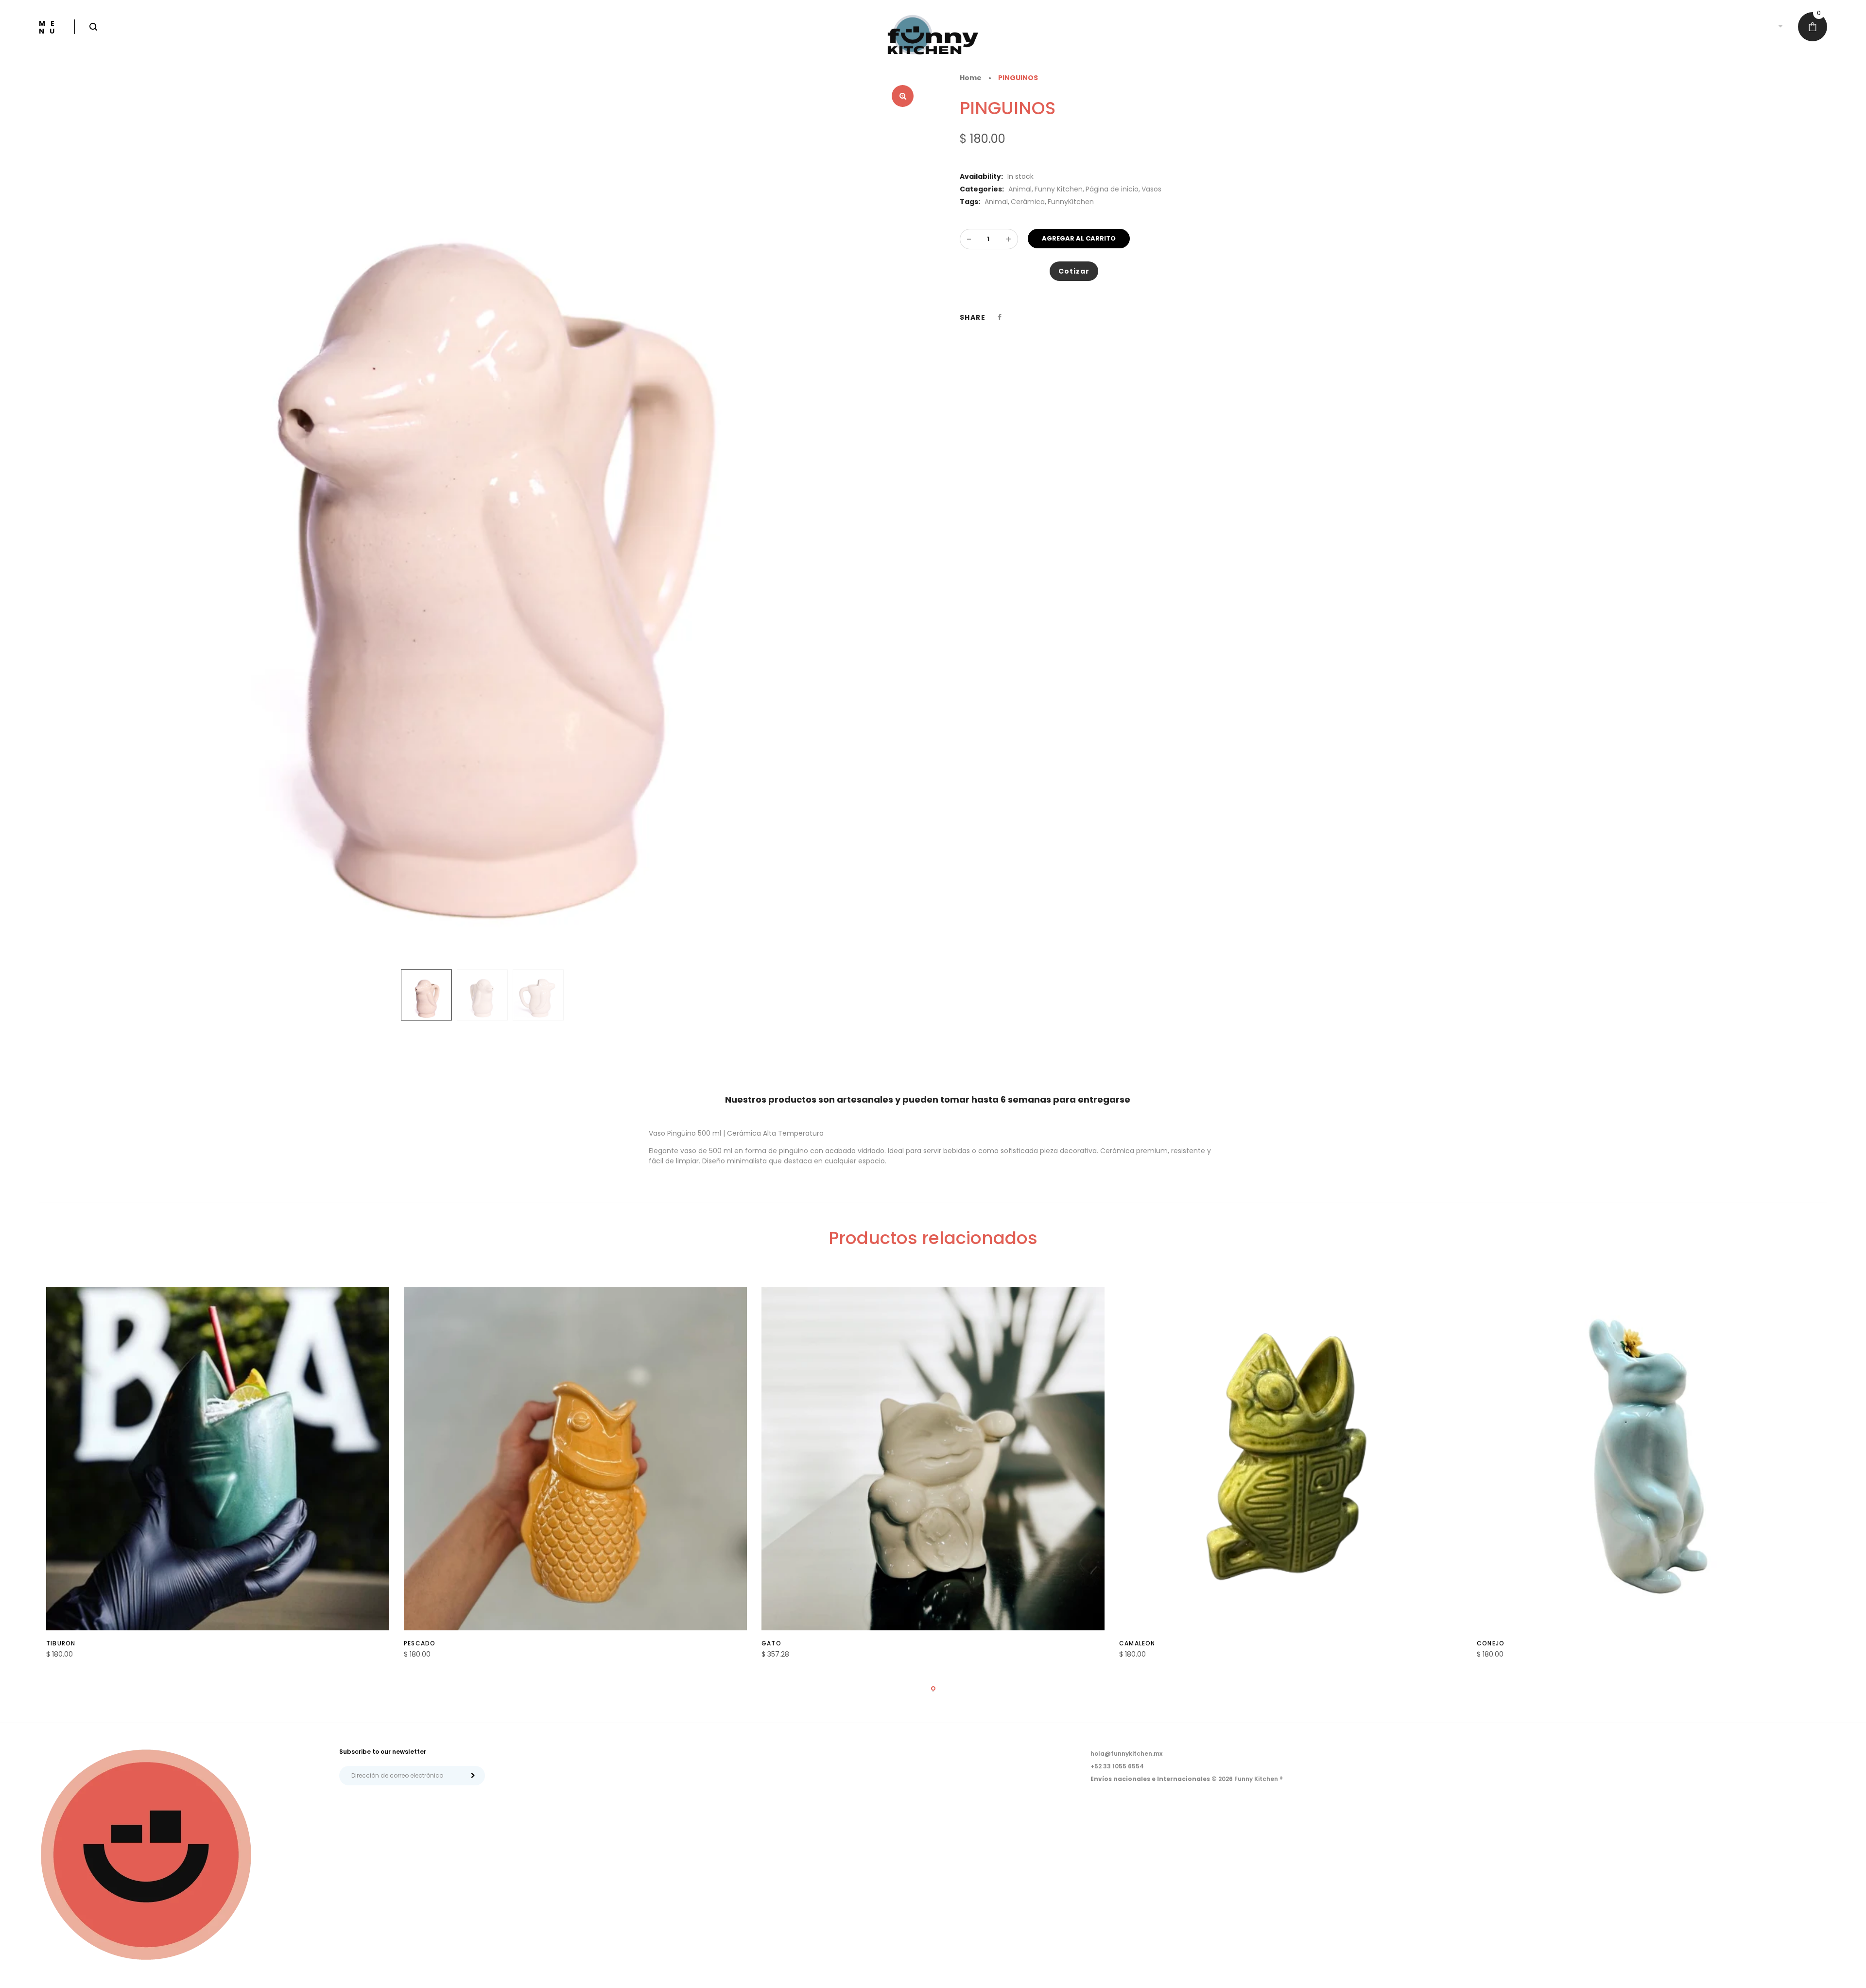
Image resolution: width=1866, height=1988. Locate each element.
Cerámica (1028, 202)
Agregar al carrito (1079, 238)
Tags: (970, 202)
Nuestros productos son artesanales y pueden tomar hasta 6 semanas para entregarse (928, 1099)
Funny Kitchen (1059, 189)
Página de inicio (1112, 189)
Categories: (982, 189)
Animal (1020, 189)
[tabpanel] (218, 1478)
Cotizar (1074, 271)
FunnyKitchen (1071, 202)
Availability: (981, 176)
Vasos (1151, 189)
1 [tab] (933, 1688)
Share (973, 317)
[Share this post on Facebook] (1000, 317)
